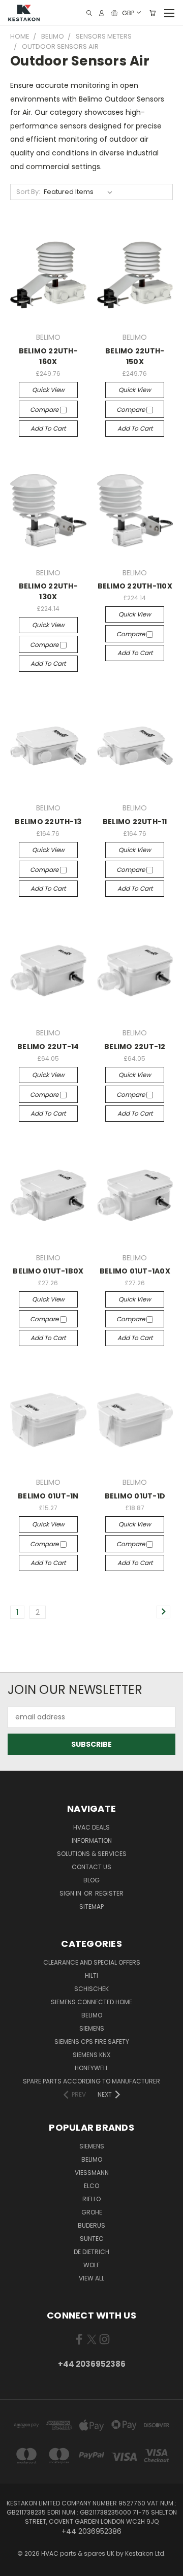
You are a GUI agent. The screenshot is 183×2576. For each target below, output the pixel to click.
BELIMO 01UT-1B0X (48, 1271)
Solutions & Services (92, 1854)
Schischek (91, 1989)
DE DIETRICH (91, 2252)
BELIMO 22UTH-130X (48, 591)
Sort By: (28, 192)
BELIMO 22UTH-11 (135, 822)
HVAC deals (91, 1827)
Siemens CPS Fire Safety (92, 2042)
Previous (16, 2566)
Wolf (91, 2265)
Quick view (48, 390)
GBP (128, 12)
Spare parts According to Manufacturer (91, 2081)
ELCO (91, 2186)
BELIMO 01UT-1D (135, 1496)
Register (109, 1893)
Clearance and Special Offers (92, 1962)
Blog (91, 1880)
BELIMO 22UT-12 (135, 1047)
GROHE (92, 2212)
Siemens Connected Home (91, 2002)
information (92, 1840)
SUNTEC (92, 2239)
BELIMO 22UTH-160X (48, 356)
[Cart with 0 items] (152, 13)
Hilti (91, 1976)
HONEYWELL (91, 2068)
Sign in (71, 1893)
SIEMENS (92, 2028)
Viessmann (92, 2173)
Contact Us (91, 1867)
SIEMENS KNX (91, 2055)
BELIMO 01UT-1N (48, 1496)
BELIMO (92, 2015)
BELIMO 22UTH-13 (48, 822)
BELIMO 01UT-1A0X (135, 1271)
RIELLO (91, 2199)
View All (91, 2278)
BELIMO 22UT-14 (48, 1047)
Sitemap (91, 1906)
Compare (45, 410)
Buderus (91, 2225)
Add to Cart (48, 428)
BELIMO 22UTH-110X (135, 586)
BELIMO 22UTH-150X (135, 356)
